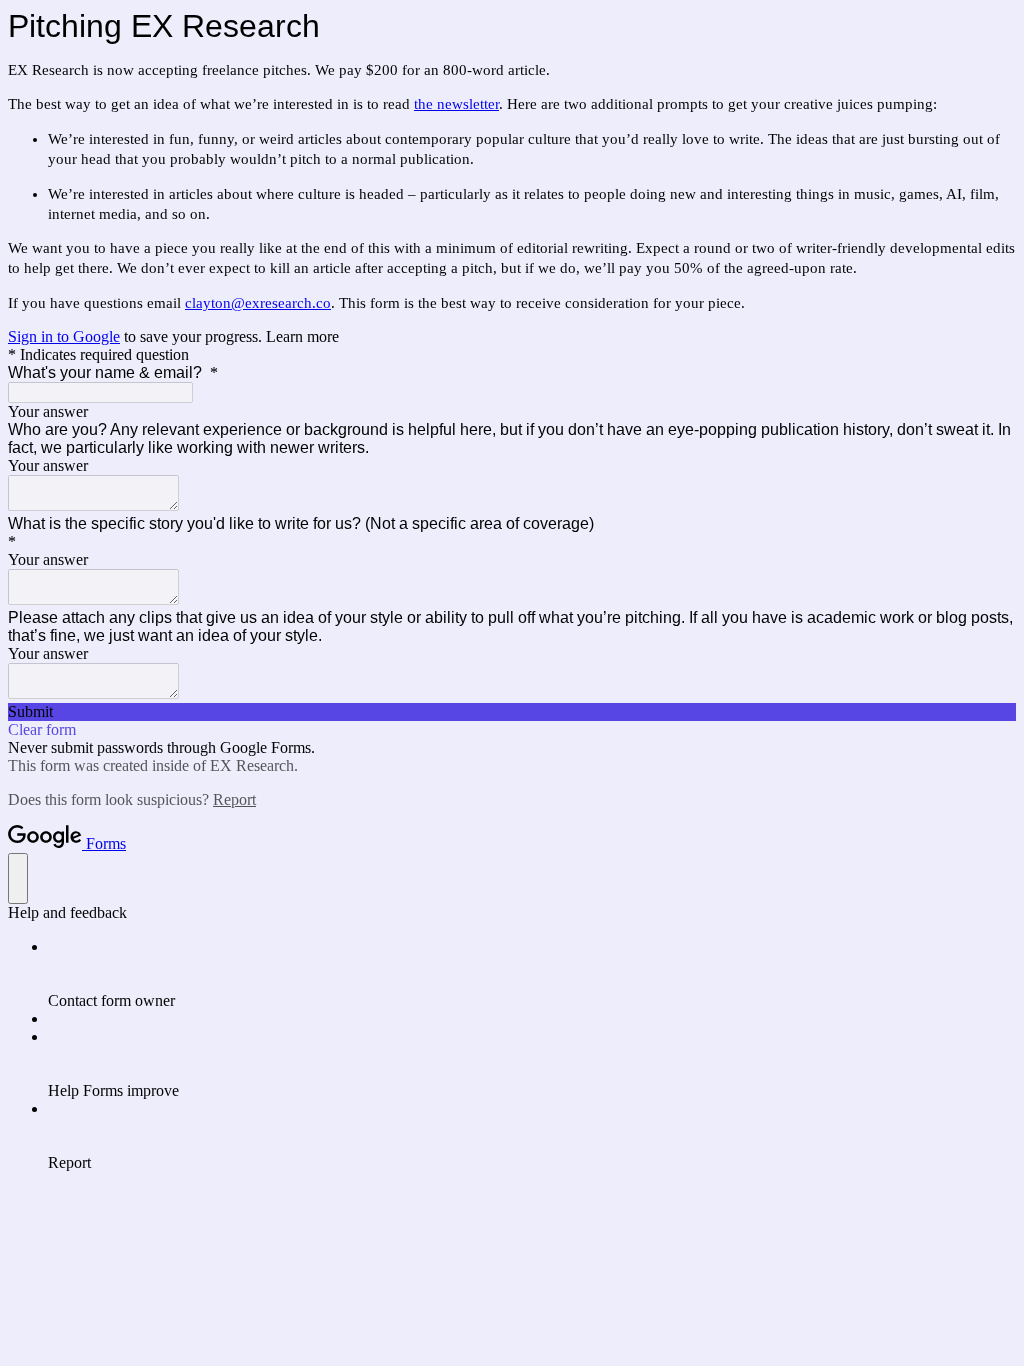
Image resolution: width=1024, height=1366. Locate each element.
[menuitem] (532, 974)
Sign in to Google (64, 336)
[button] (512, 712)
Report (234, 799)
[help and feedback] (18, 878)
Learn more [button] (302, 336)
